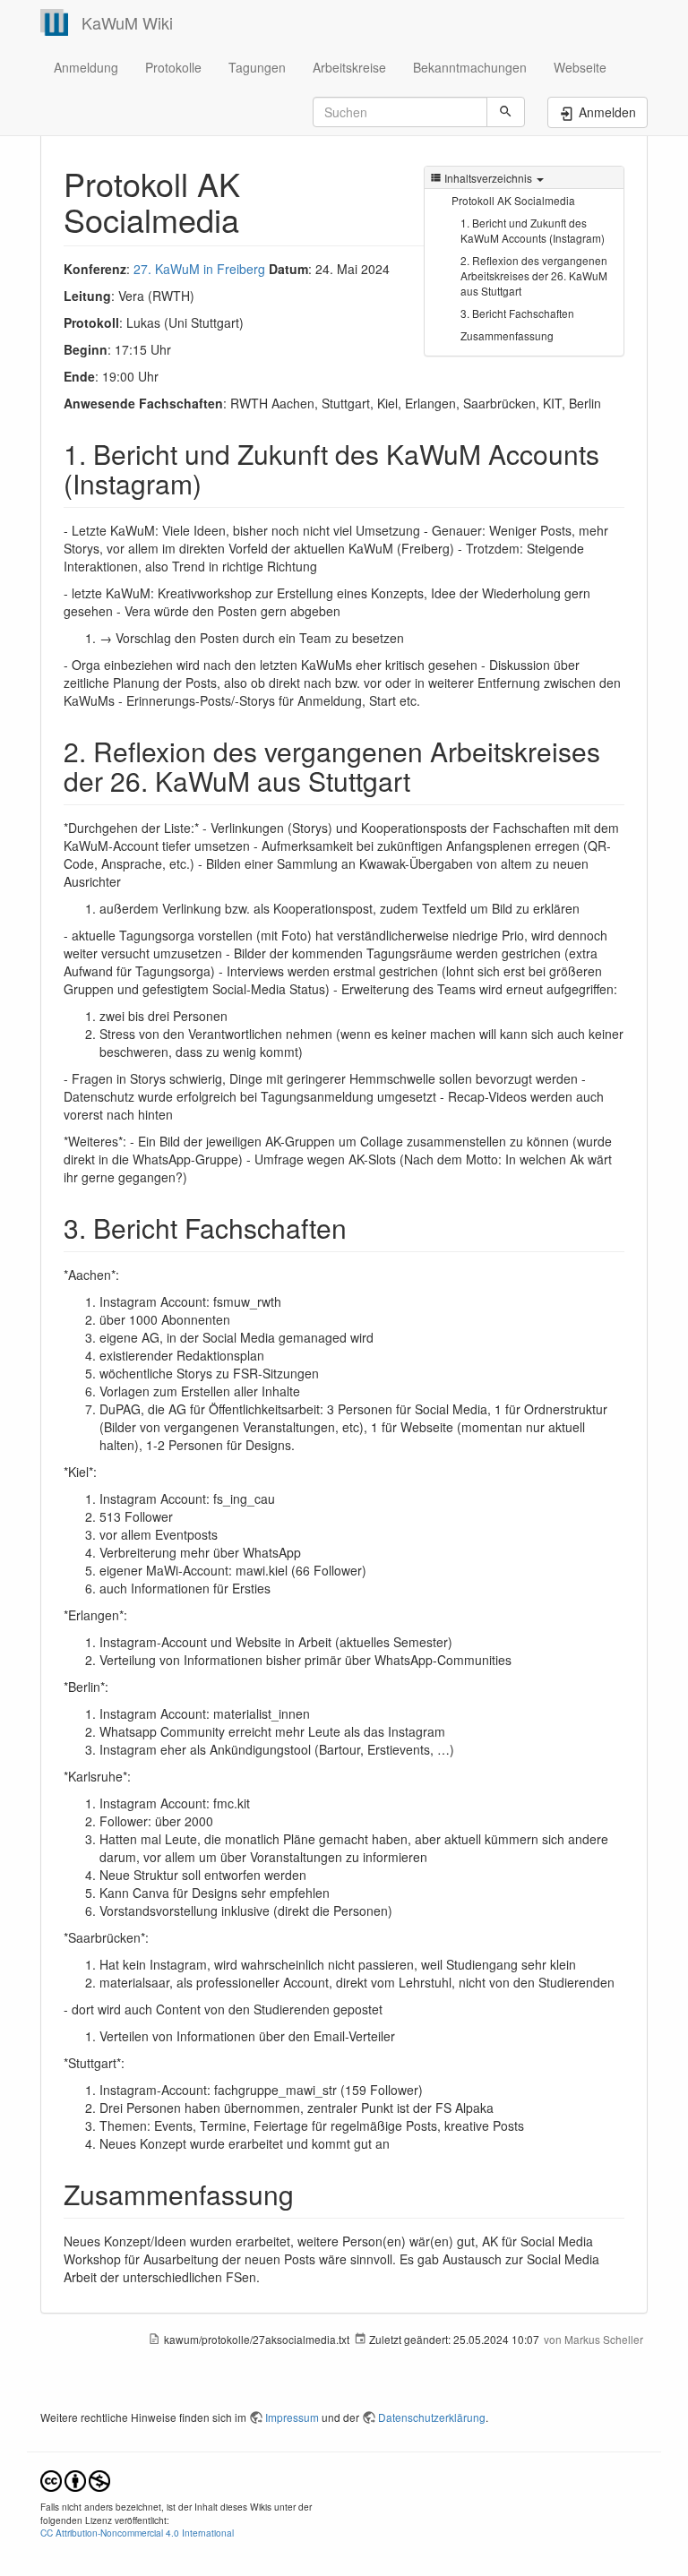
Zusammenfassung (507, 335)
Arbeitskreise (349, 67)
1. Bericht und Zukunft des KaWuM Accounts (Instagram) (533, 230)
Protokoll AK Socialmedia (513, 200)
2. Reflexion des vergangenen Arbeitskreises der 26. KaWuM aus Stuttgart (534, 275)
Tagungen (257, 67)
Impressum (292, 2417)
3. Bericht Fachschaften (517, 313)
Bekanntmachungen (470, 67)
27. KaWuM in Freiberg (199, 269)
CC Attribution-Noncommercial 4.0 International (137, 2533)
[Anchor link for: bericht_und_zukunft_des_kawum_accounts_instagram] (215, 483)
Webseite (580, 67)
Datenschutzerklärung (432, 2417)
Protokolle (173, 67)
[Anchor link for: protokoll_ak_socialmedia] (256, 219)
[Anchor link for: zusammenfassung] (307, 2194)
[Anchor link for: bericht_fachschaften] (360, 1227)
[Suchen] (506, 112)
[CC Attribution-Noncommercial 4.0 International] (75, 2479)
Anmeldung (86, 67)
